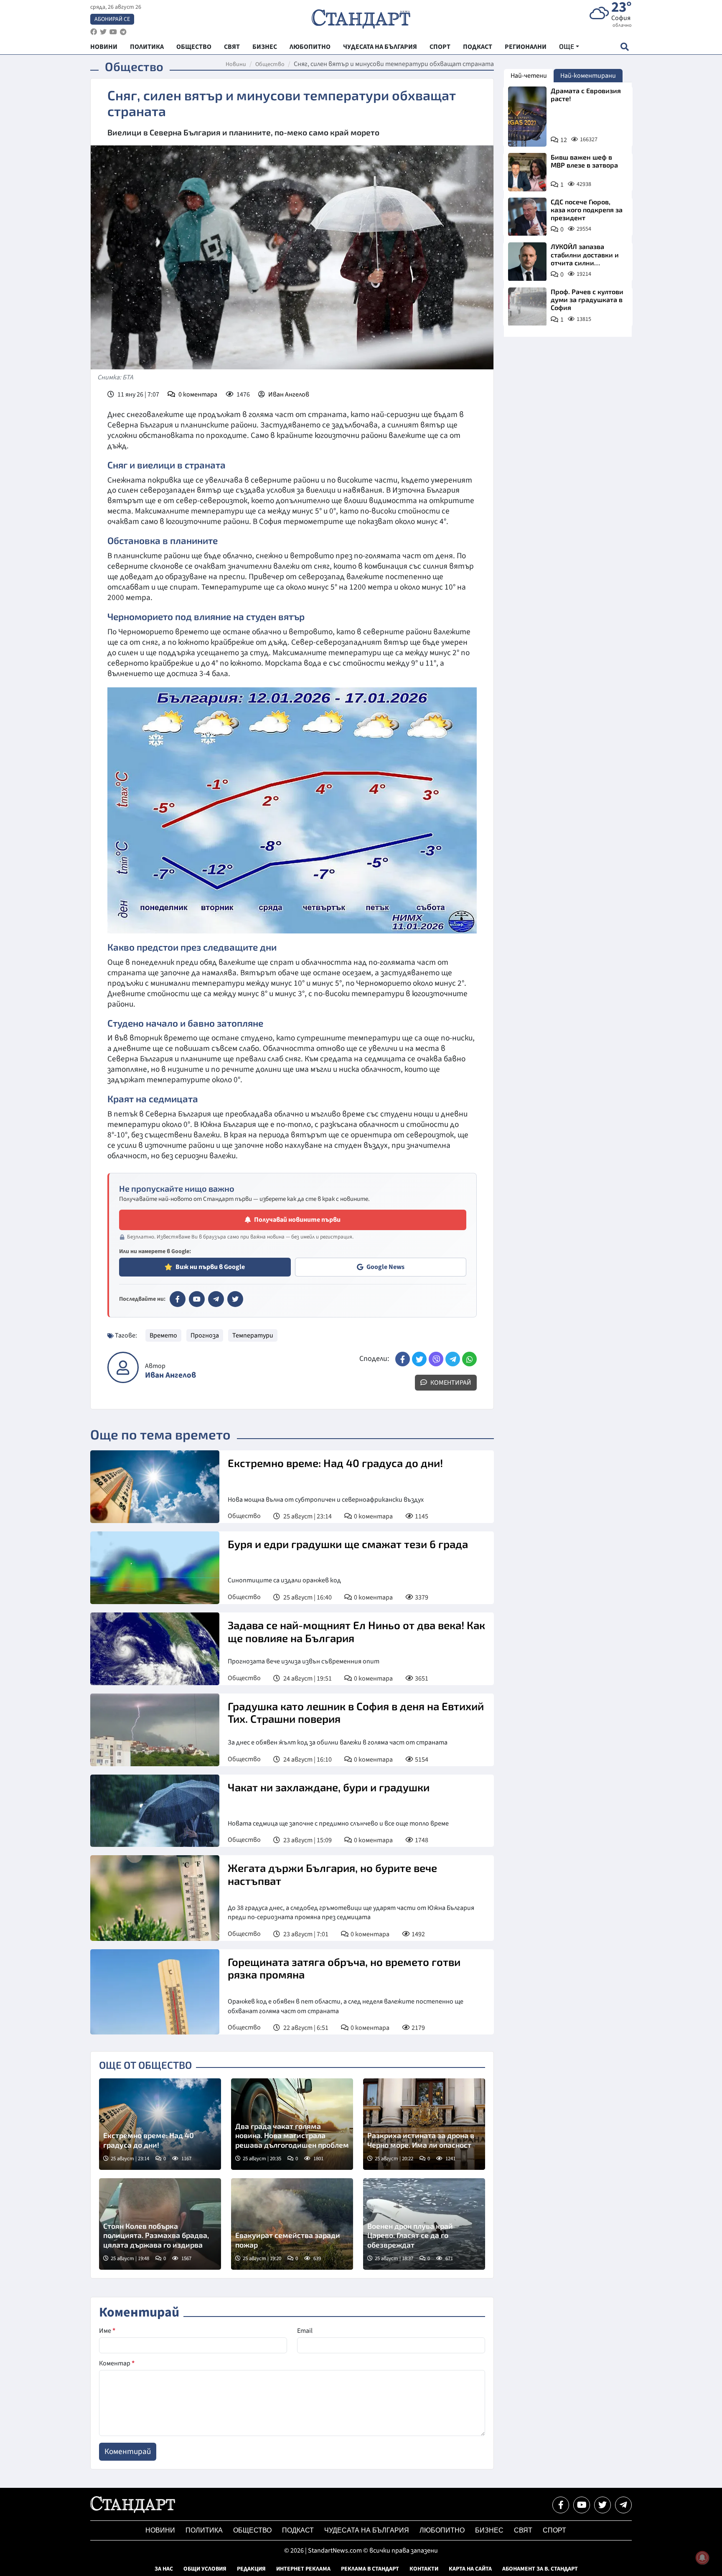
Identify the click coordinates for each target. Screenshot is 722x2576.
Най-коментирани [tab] (588, 76)
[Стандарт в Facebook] (178, 1299)
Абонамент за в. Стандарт (540, 2569)
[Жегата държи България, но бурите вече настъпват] (155, 1898)
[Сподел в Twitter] (419, 1359)
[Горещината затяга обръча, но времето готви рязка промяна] (155, 1992)
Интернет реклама (303, 2569)
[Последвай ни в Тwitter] (603, 2505)
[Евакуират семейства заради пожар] (292, 2224)
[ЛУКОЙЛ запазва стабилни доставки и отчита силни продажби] (527, 262)
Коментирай (450, 1383)
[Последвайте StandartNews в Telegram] (123, 32)
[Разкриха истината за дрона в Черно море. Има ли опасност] (424, 2124)
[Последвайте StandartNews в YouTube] (113, 32)
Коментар (117, 2363)
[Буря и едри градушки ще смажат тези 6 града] (155, 1568)
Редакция (251, 2569)
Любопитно (442, 2530)
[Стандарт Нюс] (133, 2511)
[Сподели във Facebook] (403, 1359)
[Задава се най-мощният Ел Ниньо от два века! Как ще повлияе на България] (155, 1649)
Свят (523, 2530)
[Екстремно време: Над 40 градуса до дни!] (155, 1487)
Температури (253, 1335)
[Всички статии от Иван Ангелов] (123, 1367)
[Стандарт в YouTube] (197, 1299)
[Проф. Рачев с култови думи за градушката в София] (527, 307)
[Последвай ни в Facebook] (561, 2505)
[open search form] (624, 47)
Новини (236, 64)
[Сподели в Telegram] (453, 1359)
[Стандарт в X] (235, 1299)
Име (107, 2331)
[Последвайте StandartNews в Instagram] (103, 32)
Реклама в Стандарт (370, 2569)
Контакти (424, 2569)
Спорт (554, 2530)
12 (564, 140)
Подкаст (298, 2530)
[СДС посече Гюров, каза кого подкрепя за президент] (527, 217)
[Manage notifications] (702, 2558)
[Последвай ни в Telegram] (623, 2505)
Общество (270, 64)
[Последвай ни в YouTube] (582, 2505)
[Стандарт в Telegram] (216, 1299)
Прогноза (205, 1335)
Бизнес (489, 2530)
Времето (163, 1335)
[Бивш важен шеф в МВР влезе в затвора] (527, 172)
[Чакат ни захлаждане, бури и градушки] (155, 1811)
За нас (164, 2569)
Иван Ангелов (289, 394)
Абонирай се (112, 19)
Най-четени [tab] (529, 76)
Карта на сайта (470, 2569)
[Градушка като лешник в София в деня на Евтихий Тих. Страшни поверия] (155, 1730)
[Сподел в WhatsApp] (469, 1359)
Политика (204, 2530)
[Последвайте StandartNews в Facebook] (94, 32)
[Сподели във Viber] (436, 1359)
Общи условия (205, 2569)
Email (305, 2331)
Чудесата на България (367, 2530)
